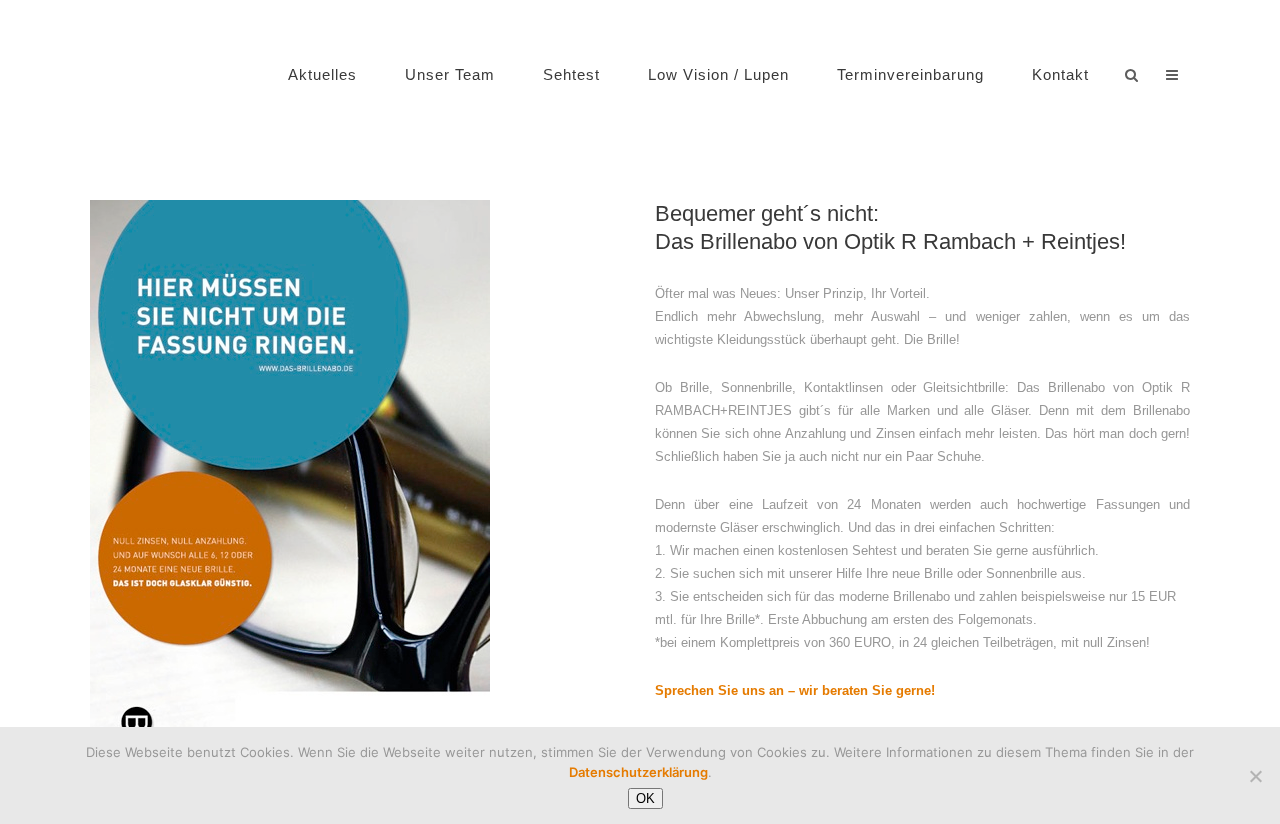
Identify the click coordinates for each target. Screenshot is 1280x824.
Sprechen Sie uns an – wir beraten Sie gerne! (795, 690)
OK (645, 798)
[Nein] (1255, 776)
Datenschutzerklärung (638, 772)
